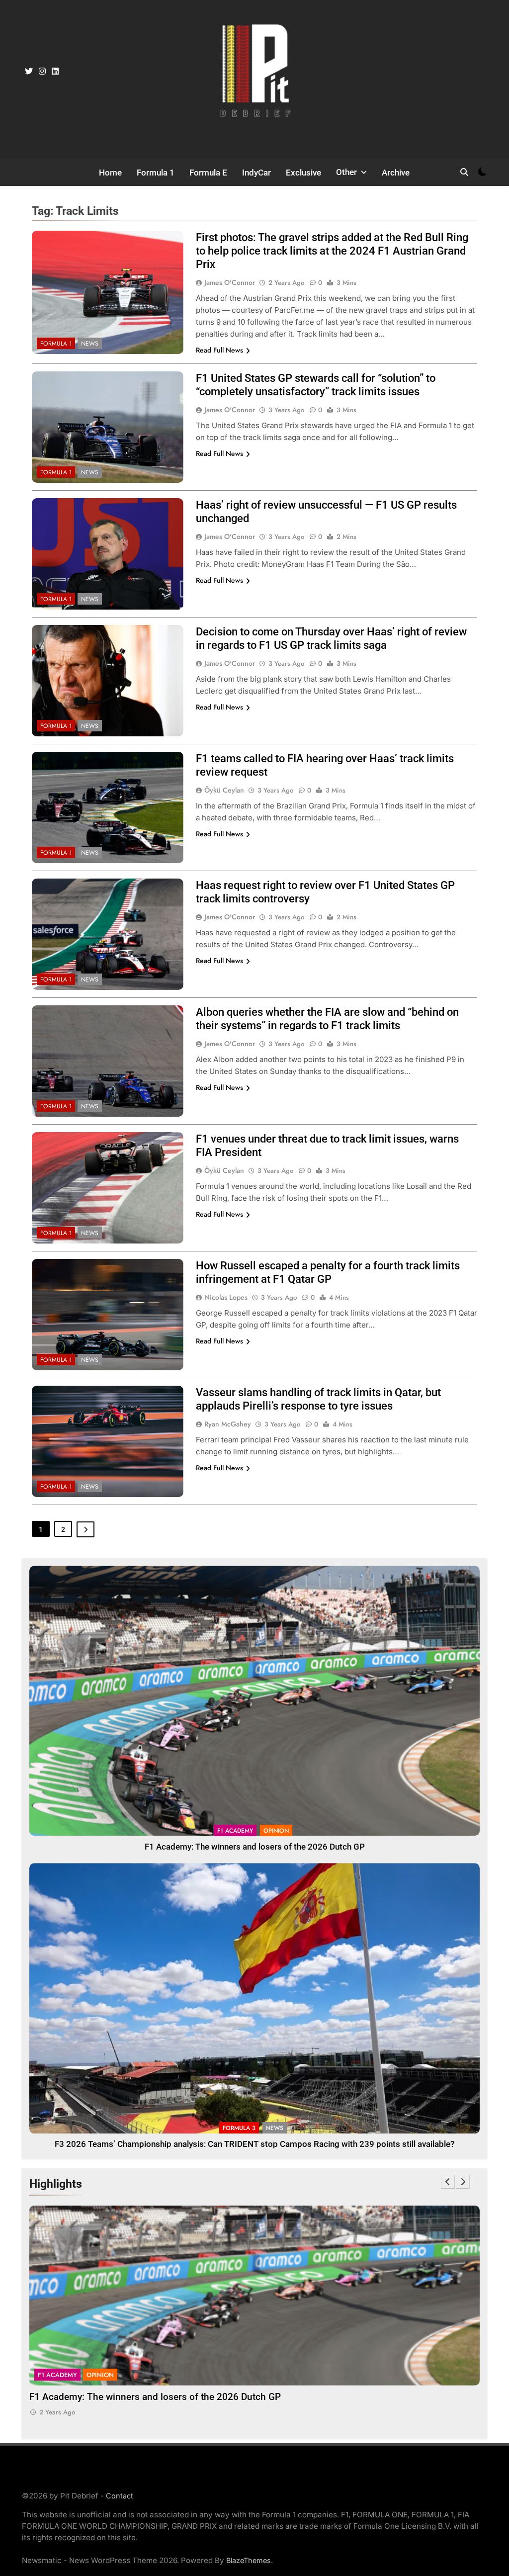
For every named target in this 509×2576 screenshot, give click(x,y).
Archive (396, 173)
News (90, 344)
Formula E (208, 173)
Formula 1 (156, 173)
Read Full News (219, 350)
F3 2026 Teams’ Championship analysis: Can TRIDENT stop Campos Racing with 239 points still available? (254, 2144)
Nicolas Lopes (226, 1297)
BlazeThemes (249, 2560)
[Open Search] (464, 172)
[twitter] (29, 72)
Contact (120, 2496)
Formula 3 (239, 2128)
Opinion (276, 1831)
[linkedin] (55, 72)
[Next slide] (463, 2182)
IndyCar (256, 173)
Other (346, 172)
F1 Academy (235, 1831)
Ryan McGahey (228, 1424)
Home (110, 173)
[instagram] (42, 72)
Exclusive (303, 173)
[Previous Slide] (448, 2182)
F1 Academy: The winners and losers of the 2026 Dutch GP (255, 1847)
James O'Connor (230, 282)
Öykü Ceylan (224, 790)
